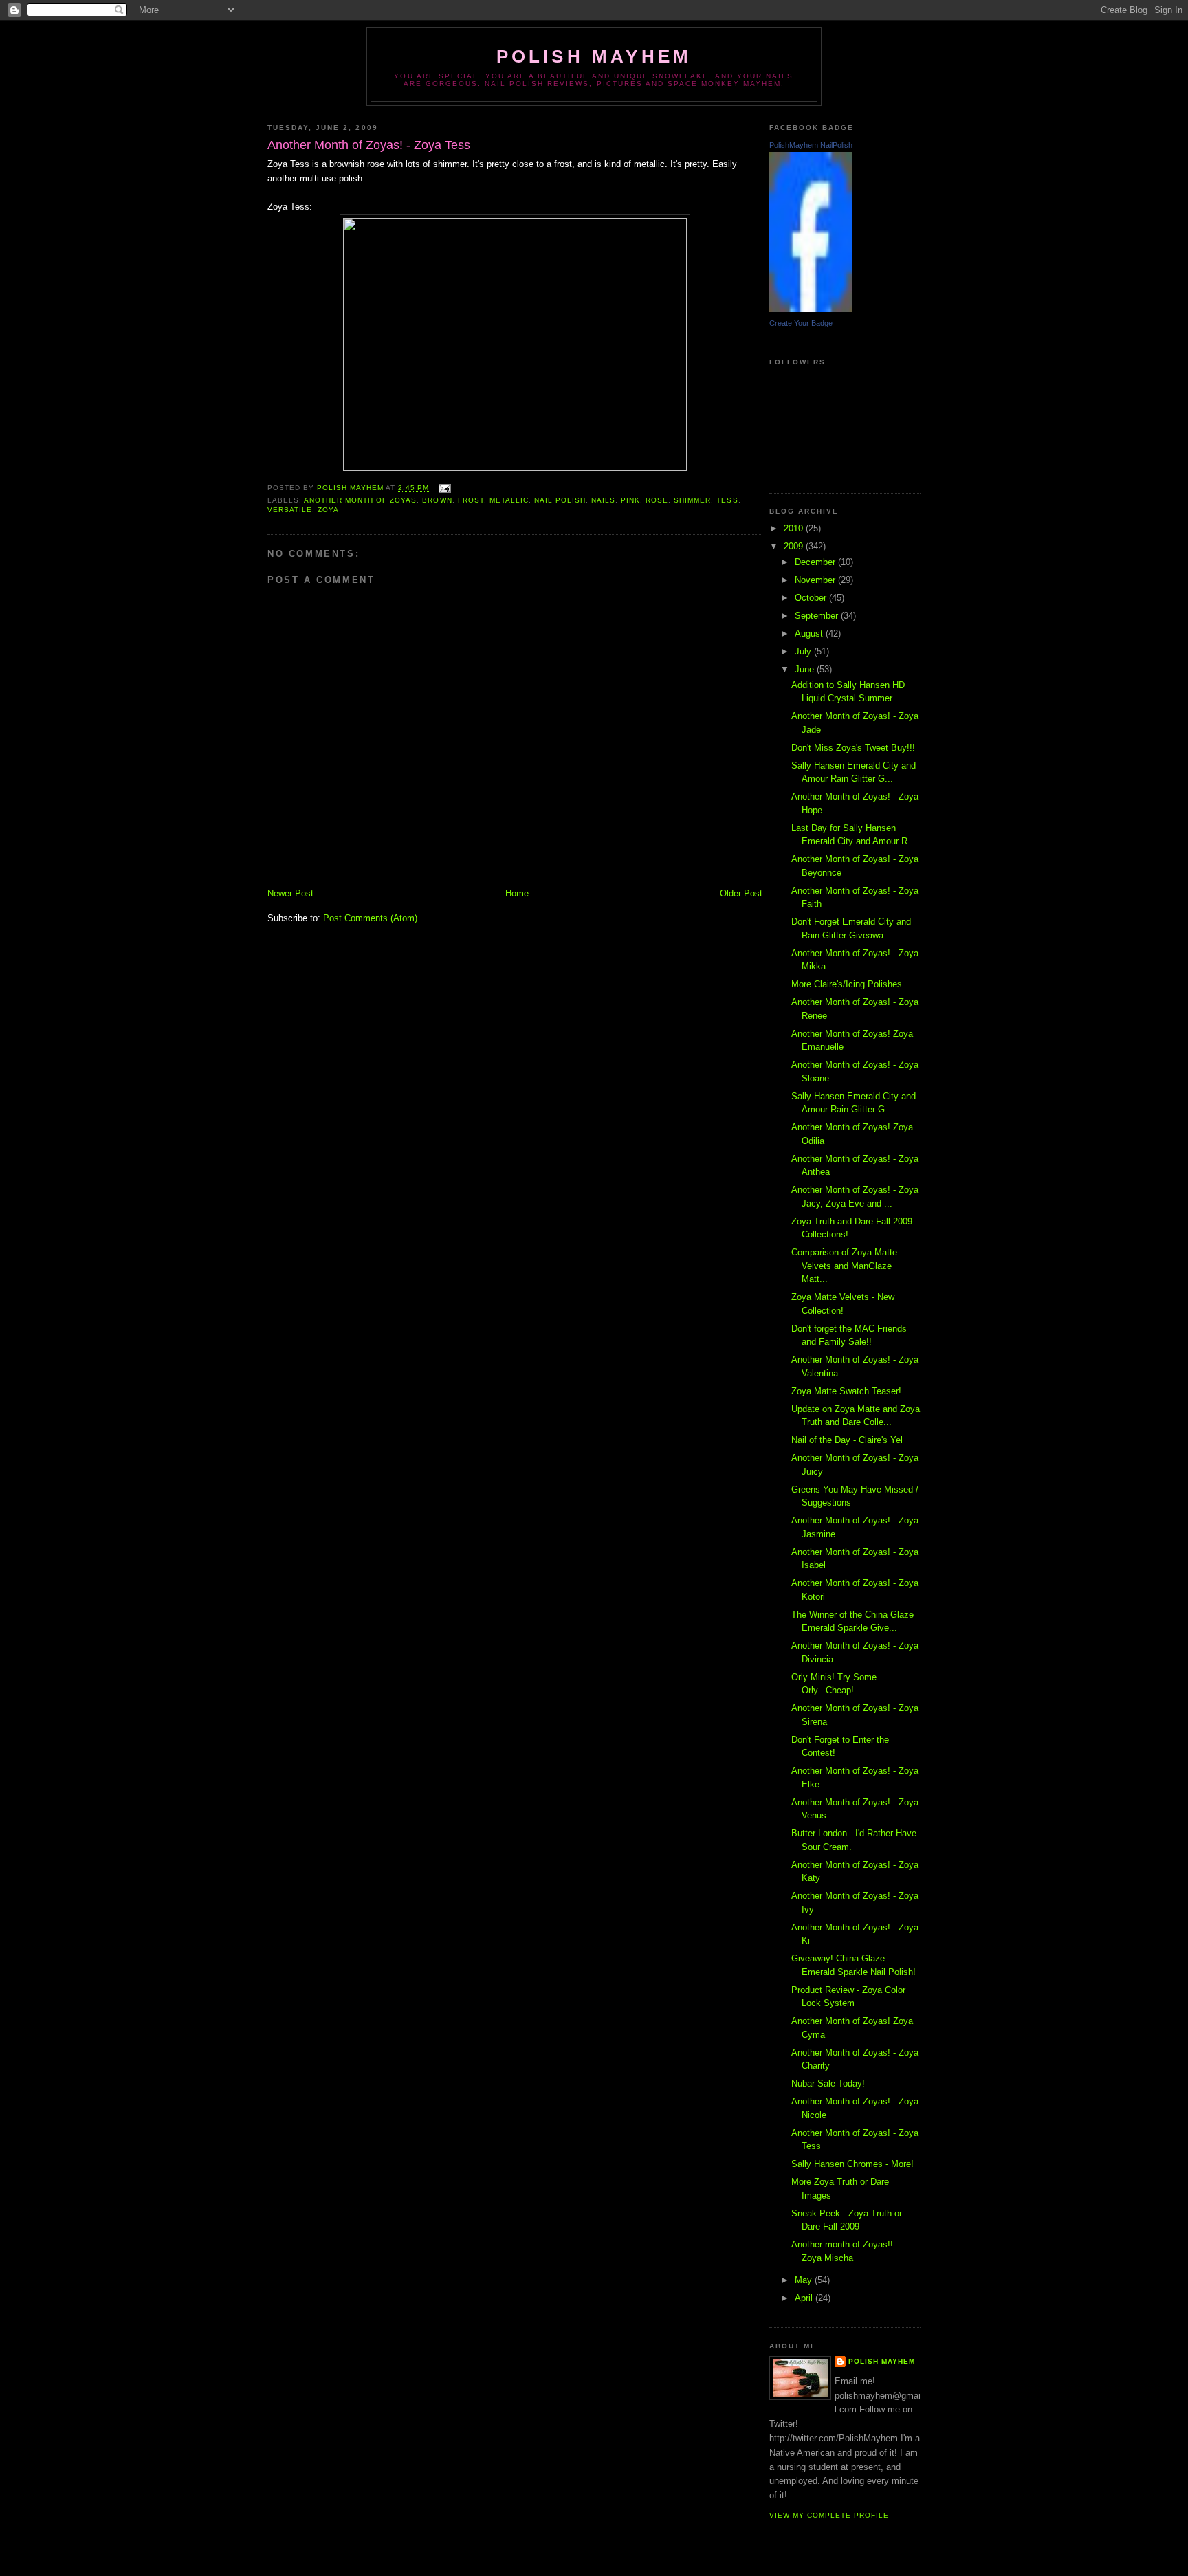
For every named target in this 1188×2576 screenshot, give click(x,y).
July (804, 651)
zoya (328, 510)
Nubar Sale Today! (828, 2083)
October (812, 598)
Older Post (741, 893)
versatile (290, 510)
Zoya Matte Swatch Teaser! (846, 1391)
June (806, 669)
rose (657, 500)
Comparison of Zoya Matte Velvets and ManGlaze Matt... (844, 1266)
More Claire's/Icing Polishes (847, 984)
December (816, 562)
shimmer (692, 500)
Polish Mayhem (594, 56)
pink (630, 500)
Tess (727, 500)
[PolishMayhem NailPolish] (811, 309)
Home (517, 893)
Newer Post (290, 893)
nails (603, 500)
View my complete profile (829, 2515)
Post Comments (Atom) (370, 918)
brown (437, 500)
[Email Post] (444, 488)
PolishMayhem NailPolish (811, 145)
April (805, 2298)
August (810, 634)
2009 (795, 546)
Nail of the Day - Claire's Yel (847, 1440)
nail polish (560, 500)
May (805, 2280)
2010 (795, 528)
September (818, 616)
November (816, 580)
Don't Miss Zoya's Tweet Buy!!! (853, 748)
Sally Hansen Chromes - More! (852, 2164)
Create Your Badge (801, 323)
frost (471, 500)
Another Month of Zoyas (360, 500)
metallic (509, 500)
